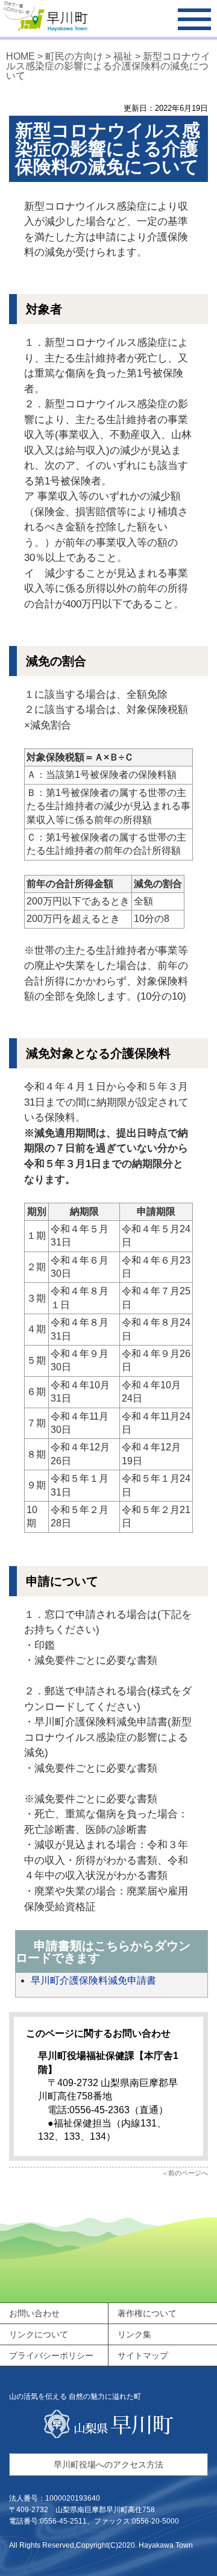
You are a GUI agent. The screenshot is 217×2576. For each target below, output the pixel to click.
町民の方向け (74, 56)
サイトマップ (143, 2355)
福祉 (123, 56)
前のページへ (188, 2173)
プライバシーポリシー (51, 2355)
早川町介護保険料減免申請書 (93, 1980)
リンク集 (134, 2334)
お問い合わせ (34, 2313)
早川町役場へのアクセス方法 (108, 2465)
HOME (20, 56)
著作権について (147, 2313)
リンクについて (39, 2334)
